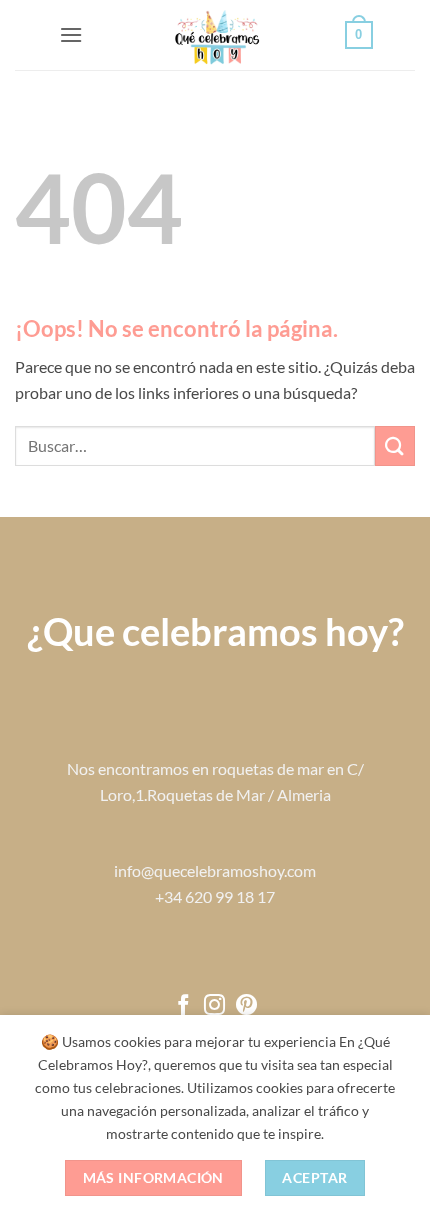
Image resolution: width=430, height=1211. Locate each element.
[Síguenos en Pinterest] (246, 1006)
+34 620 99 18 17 (215, 896)
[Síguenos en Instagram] (214, 1006)
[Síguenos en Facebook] (183, 1006)
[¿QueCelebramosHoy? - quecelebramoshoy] (215, 35)
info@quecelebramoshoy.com (215, 870)
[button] (71, 34)
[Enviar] (395, 445)
